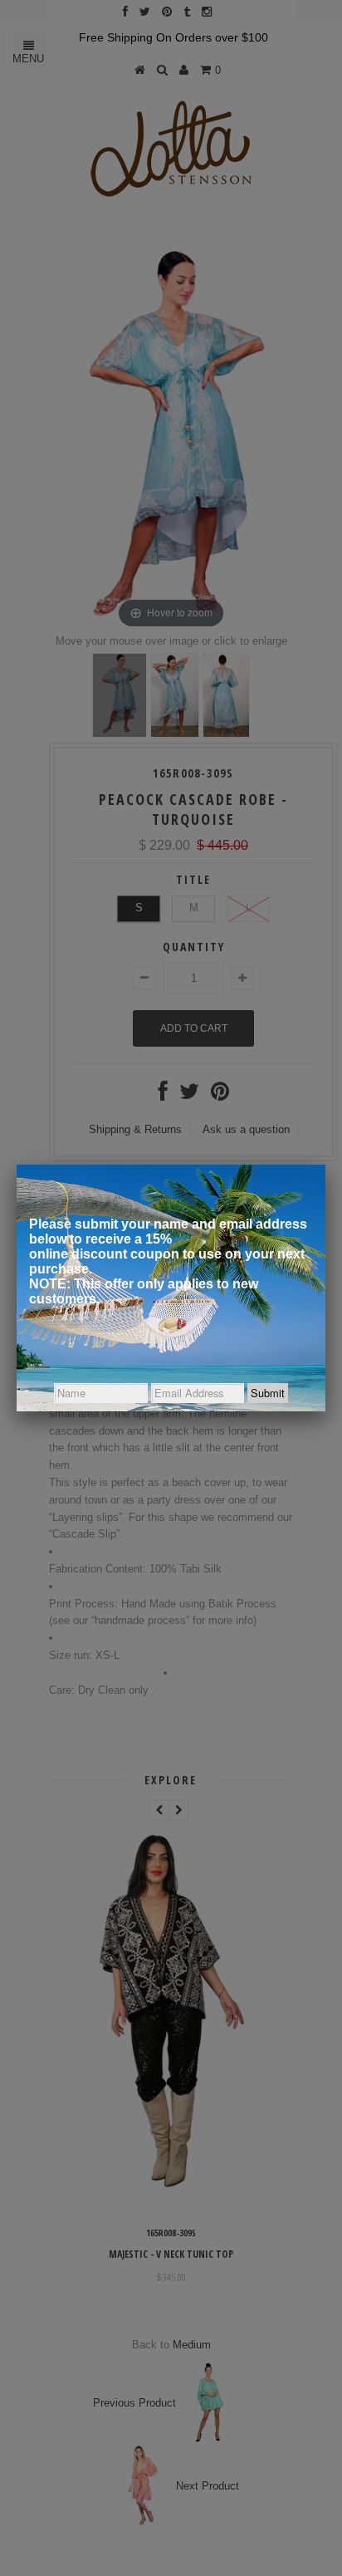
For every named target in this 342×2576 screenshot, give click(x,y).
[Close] (325, 1165)
